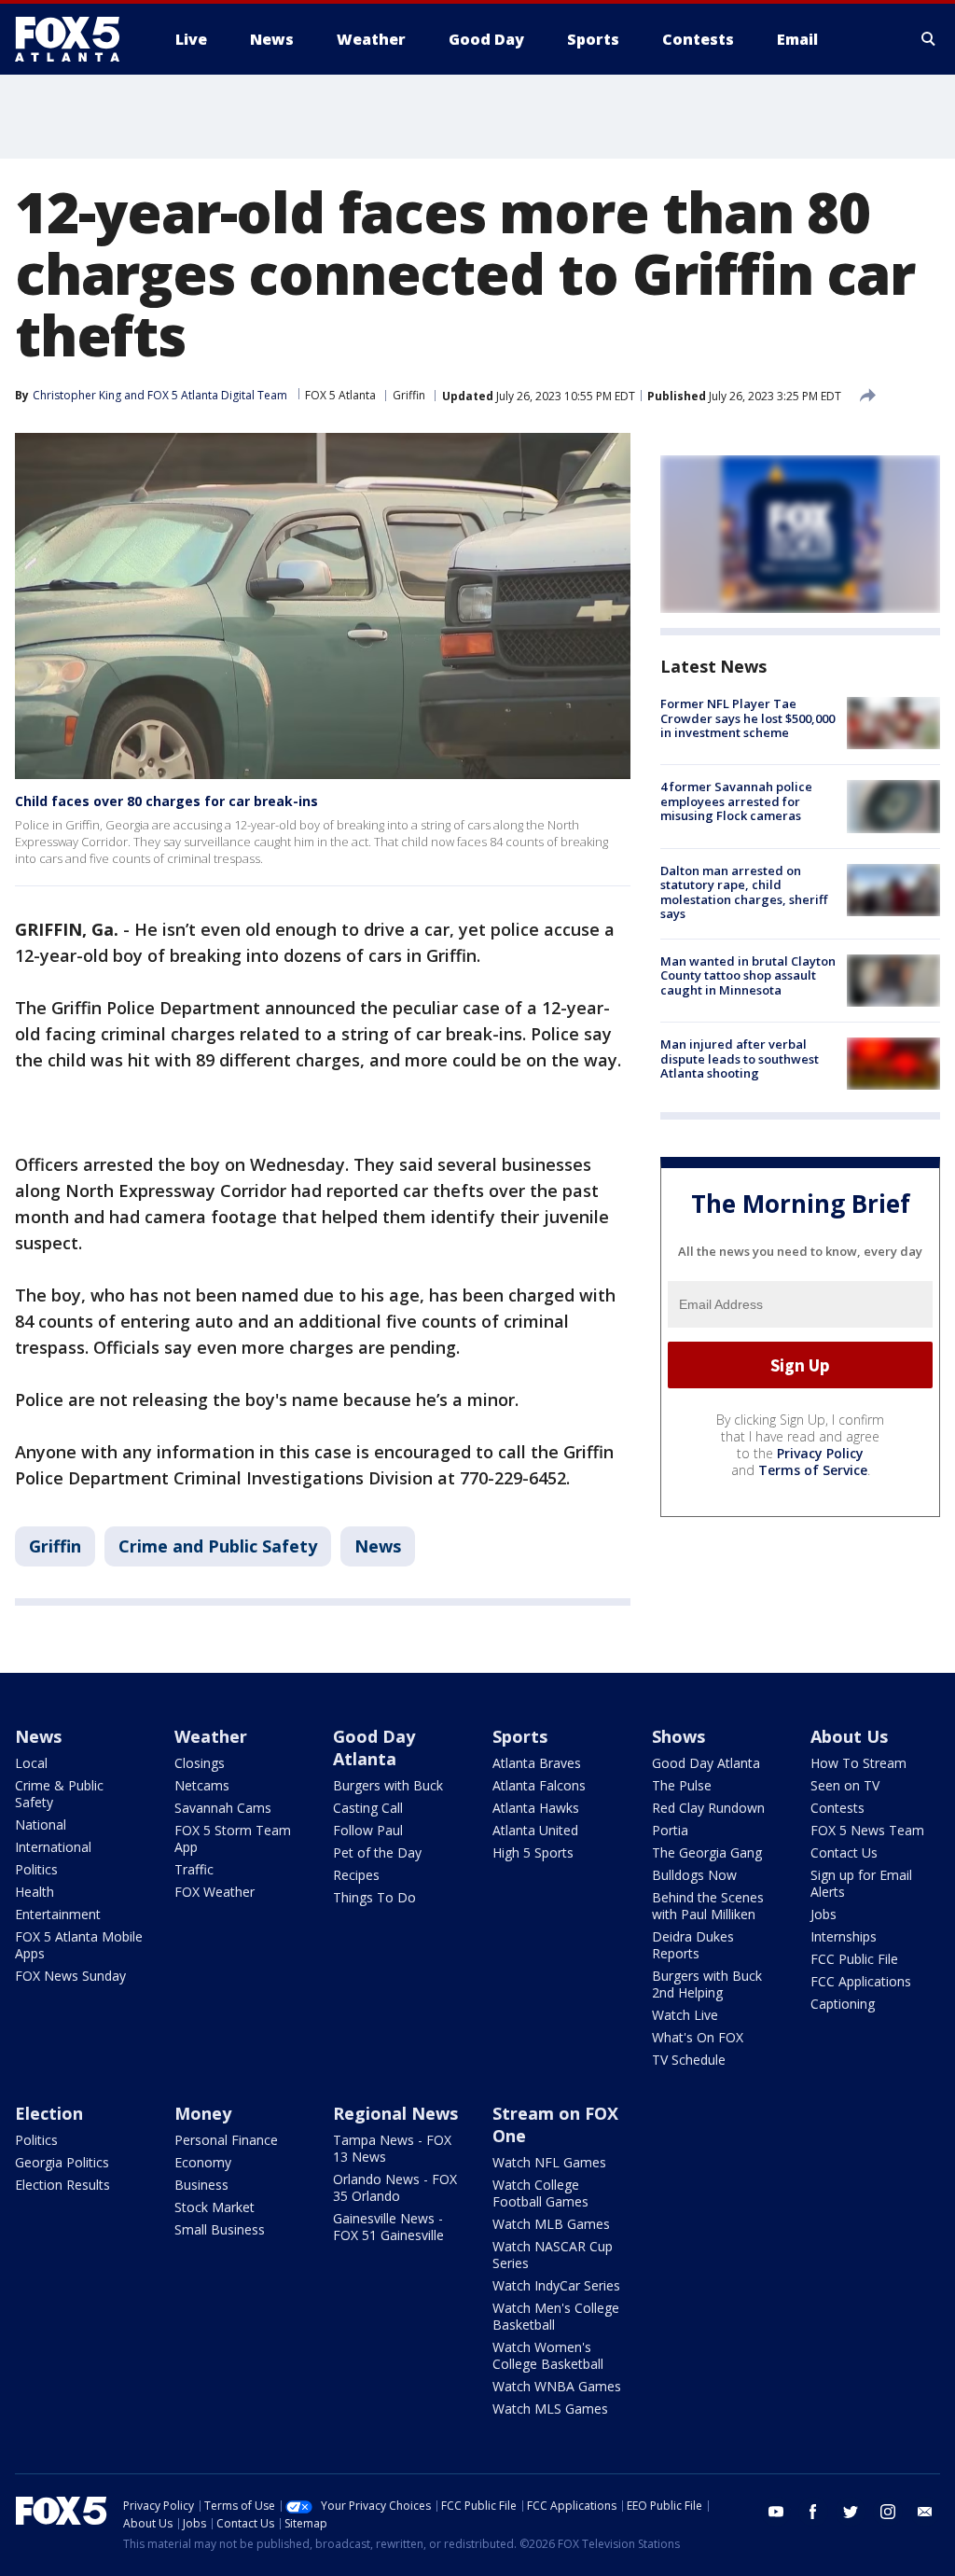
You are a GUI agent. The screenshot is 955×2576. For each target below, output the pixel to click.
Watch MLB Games (551, 2224)
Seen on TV (845, 1785)
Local (31, 1763)
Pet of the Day (377, 1852)
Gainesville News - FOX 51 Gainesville (388, 2227)
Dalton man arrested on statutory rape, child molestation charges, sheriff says (744, 892)
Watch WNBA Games (557, 2386)
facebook (813, 2512)
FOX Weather (215, 1892)
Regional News (395, 2113)
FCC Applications (861, 1981)
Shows (678, 1736)
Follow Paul (368, 1830)
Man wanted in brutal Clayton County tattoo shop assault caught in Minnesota (748, 975)
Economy (203, 2162)
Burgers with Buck (388, 1785)
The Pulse (682, 1785)
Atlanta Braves (537, 1763)
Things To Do (374, 1897)
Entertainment (58, 1914)
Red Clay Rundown (708, 1808)
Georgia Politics (62, 2162)
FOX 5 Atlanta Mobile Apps (79, 1945)
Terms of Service (813, 1470)
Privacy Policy (820, 1453)
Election (49, 2113)
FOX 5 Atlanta (340, 395)
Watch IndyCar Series (556, 2285)
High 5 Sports (533, 1852)
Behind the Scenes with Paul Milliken (708, 1906)
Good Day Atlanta (374, 1748)
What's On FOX (698, 2037)
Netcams (202, 1785)
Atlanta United (535, 1830)
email (925, 2512)
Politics (36, 1869)
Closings (200, 1763)
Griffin (409, 395)
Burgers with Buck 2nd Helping (707, 1984)
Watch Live (685, 2015)
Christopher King (77, 395)
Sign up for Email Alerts (861, 1883)
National (41, 1824)
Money (203, 2113)
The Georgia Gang (707, 1852)
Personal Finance (226, 2140)
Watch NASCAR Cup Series (553, 2255)
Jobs (824, 1914)
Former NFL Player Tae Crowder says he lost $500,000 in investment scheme (747, 718)
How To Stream (858, 1763)
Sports (520, 1736)
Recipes (356, 1875)
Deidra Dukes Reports (693, 1945)
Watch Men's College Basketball (556, 2316)
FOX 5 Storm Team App (233, 1838)
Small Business (220, 2229)
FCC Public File (854, 1959)
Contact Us (844, 1852)
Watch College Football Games (540, 2193)
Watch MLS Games (550, 2409)
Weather (211, 1736)
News (378, 1546)
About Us (849, 1736)
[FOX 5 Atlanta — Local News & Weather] (76, 39)
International (53, 1847)
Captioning (843, 2004)
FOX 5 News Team (867, 1830)
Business (201, 2185)
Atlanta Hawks (536, 1808)
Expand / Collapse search (929, 39)
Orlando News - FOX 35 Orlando (395, 2187)
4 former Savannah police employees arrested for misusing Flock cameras (736, 801)
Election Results (62, 2185)
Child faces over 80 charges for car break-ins (166, 801)
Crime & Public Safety (59, 1794)
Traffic (194, 1869)
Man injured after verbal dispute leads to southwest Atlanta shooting (740, 1058)
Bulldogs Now (694, 1875)
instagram (888, 2512)
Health (35, 1892)
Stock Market (215, 2207)
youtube (776, 2512)
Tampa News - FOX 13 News (392, 2148)
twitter (851, 2512)
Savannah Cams (223, 1808)
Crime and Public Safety (218, 1546)
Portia (670, 1830)
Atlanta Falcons (539, 1785)
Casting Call (368, 1808)
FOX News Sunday (70, 1976)
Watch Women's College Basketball (548, 2355)
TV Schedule (689, 2060)
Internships (844, 1936)
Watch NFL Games (549, 2162)
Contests (837, 1808)
